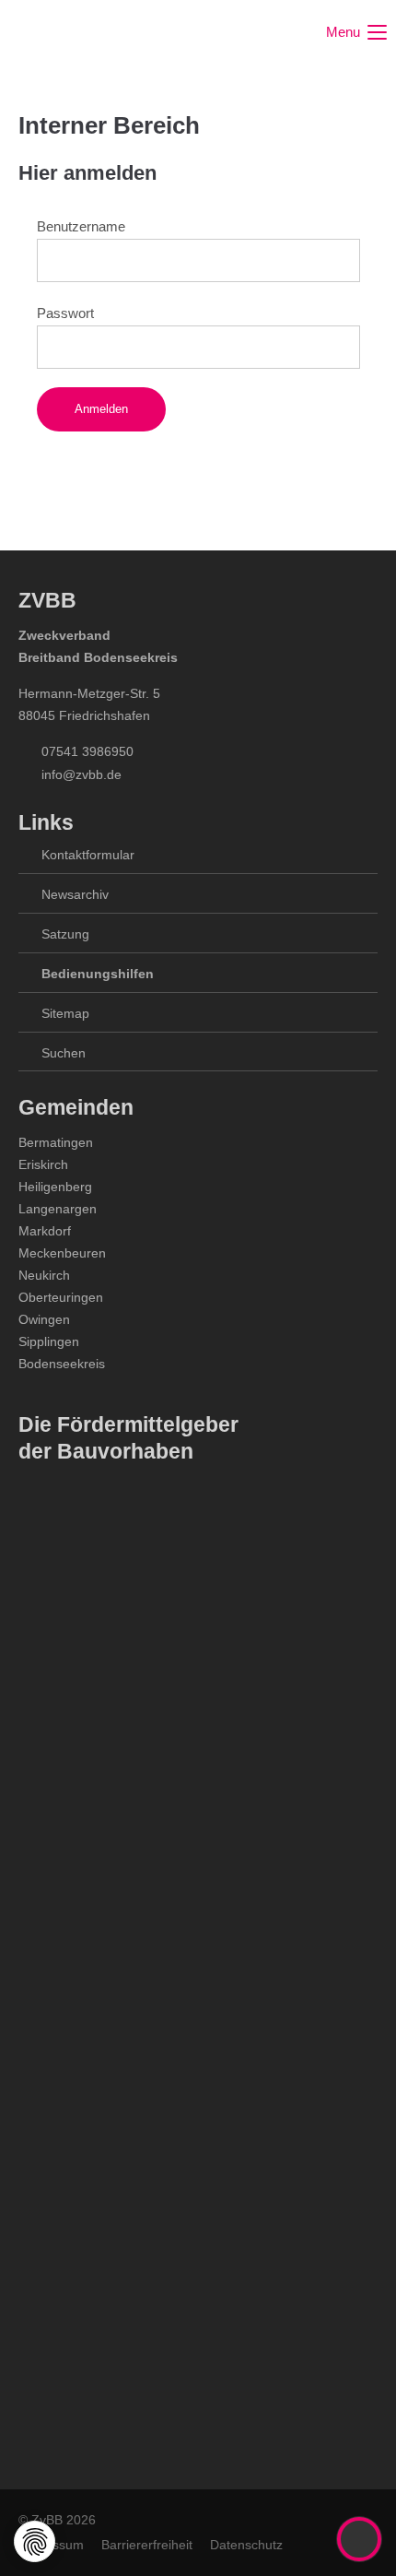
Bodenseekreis (62, 1364)
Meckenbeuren (62, 1253)
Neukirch (44, 1275)
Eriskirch (43, 1164)
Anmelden (101, 409)
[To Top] (360, 2539)
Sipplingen (49, 1341)
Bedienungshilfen (98, 974)
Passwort (65, 313)
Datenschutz (246, 2545)
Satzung (65, 934)
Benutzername (81, 226)
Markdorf (45, 1231)
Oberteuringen (61, 1297)
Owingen (44, 1319)
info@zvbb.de (82, 774)
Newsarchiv (75, 894)
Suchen (64, 1053)
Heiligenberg (55, 1187)
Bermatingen (56, 1142)
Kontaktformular (88, 855)
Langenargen (58, 1209)
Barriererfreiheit (147, 2545)
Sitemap (65, 1013)
